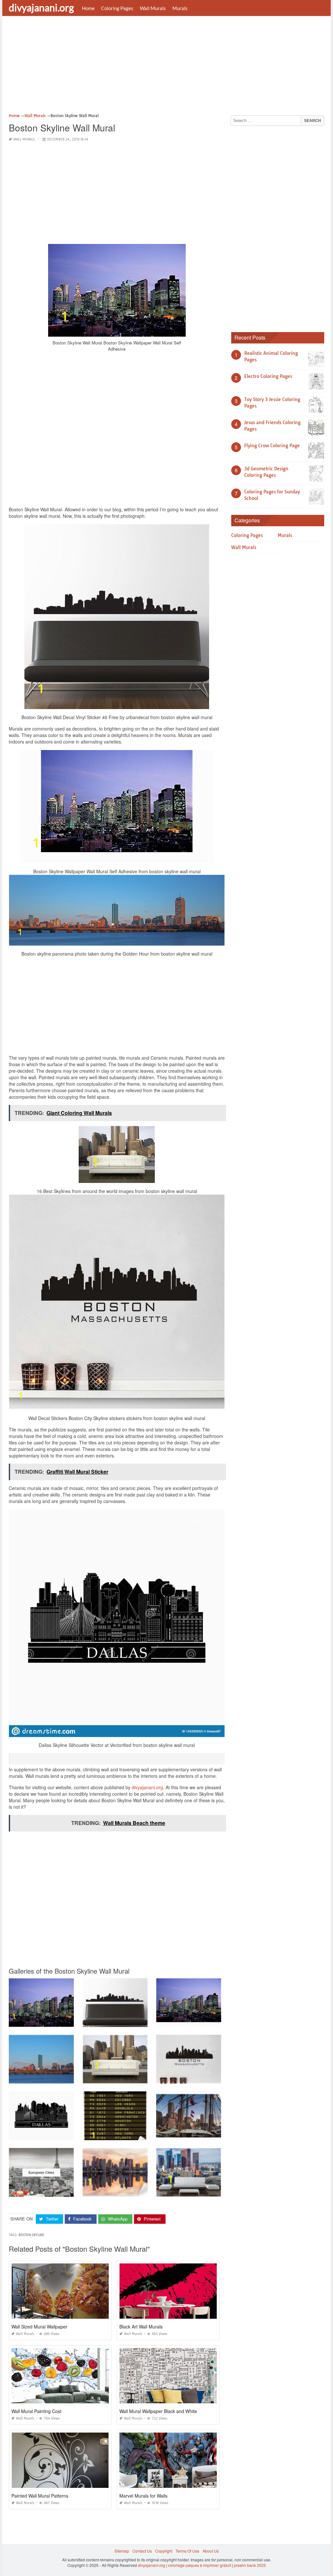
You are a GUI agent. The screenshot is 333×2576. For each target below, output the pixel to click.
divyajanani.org (41, 7)
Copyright (164, 2551)
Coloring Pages (117, 8)
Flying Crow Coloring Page (272, 446)
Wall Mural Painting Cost (36, 2411)
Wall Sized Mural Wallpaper (39, 2327)
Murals (180, 8)
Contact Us (142, 2551)
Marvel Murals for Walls (143, 2496)
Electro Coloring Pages (268, 376)
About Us (211, 2551)
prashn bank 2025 (250, 2565)
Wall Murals (153, 8)
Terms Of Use (187, 2551)
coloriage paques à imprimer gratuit (200, 2565)
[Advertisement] (166, 67)
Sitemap (122, 2551)
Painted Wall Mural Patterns (40, 2496)
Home (88, 8)
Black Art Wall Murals (141, 2327)
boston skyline (31, 2235)
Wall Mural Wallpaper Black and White (158, 2411)
